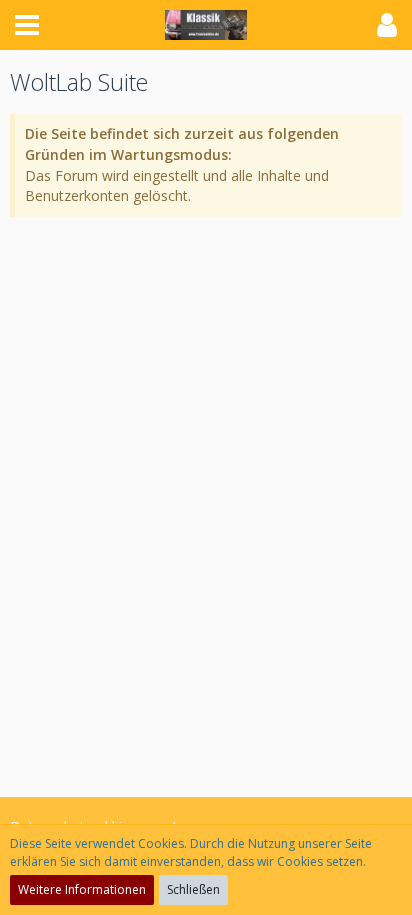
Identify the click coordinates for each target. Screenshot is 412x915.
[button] (27, 25)
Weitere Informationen (82, 889)
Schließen (193, 889)
